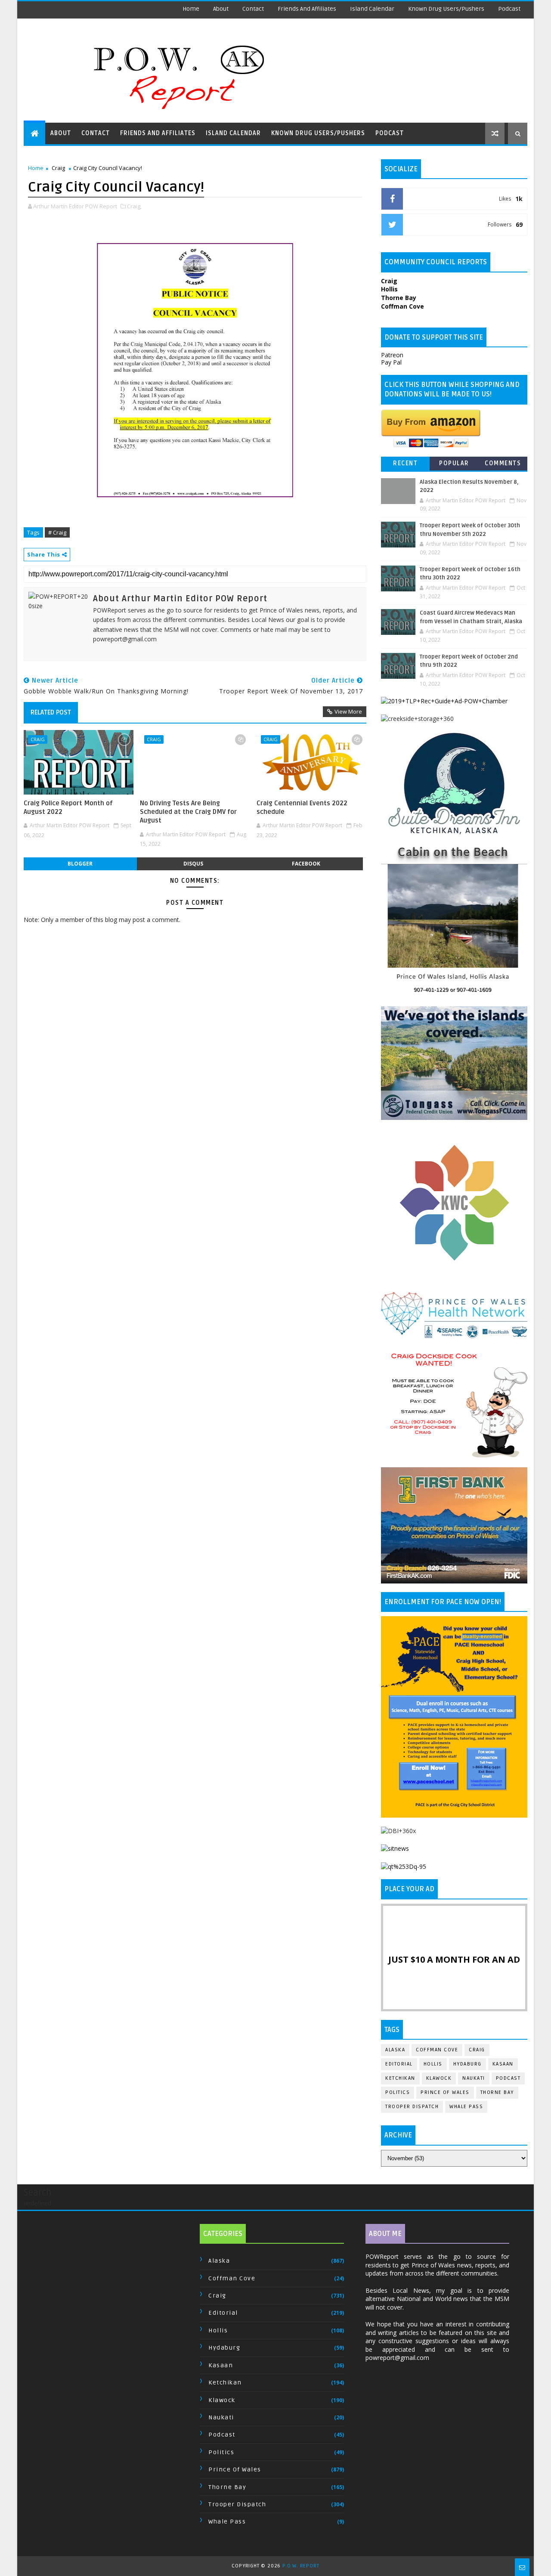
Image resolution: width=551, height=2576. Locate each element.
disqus (193, 864)
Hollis (433, 2064)
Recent (405, 463)
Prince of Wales (445, 2092)
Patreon (392, 355)
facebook (306, 864)
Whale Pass (466, 2107)
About (221, 9)
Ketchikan (400, 2078)
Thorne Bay (497, 2092)
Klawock (439, 2078)
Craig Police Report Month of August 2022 (68, 807)
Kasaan (503, 2064)
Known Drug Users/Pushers (446, 9)
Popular (454, 463)
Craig (58, 168)
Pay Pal (391, 362)
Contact (253, 9)
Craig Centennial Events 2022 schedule (302, 807)
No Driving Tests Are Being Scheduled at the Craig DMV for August (188, 812)
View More (348, 711)
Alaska (395, 2050)
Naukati (474, 2078)
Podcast (509, 9)
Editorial (399, 2064)
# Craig (57, 532)
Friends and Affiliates (307, 9)
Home (191, 9)
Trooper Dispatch (412, 2107)
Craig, (134, 206)
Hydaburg (467, 2064)
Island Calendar (372, 9)
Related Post (51, 712)
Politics (398, 2092)
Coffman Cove (437, 2050)
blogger (80, 864)
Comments (503, 463)
